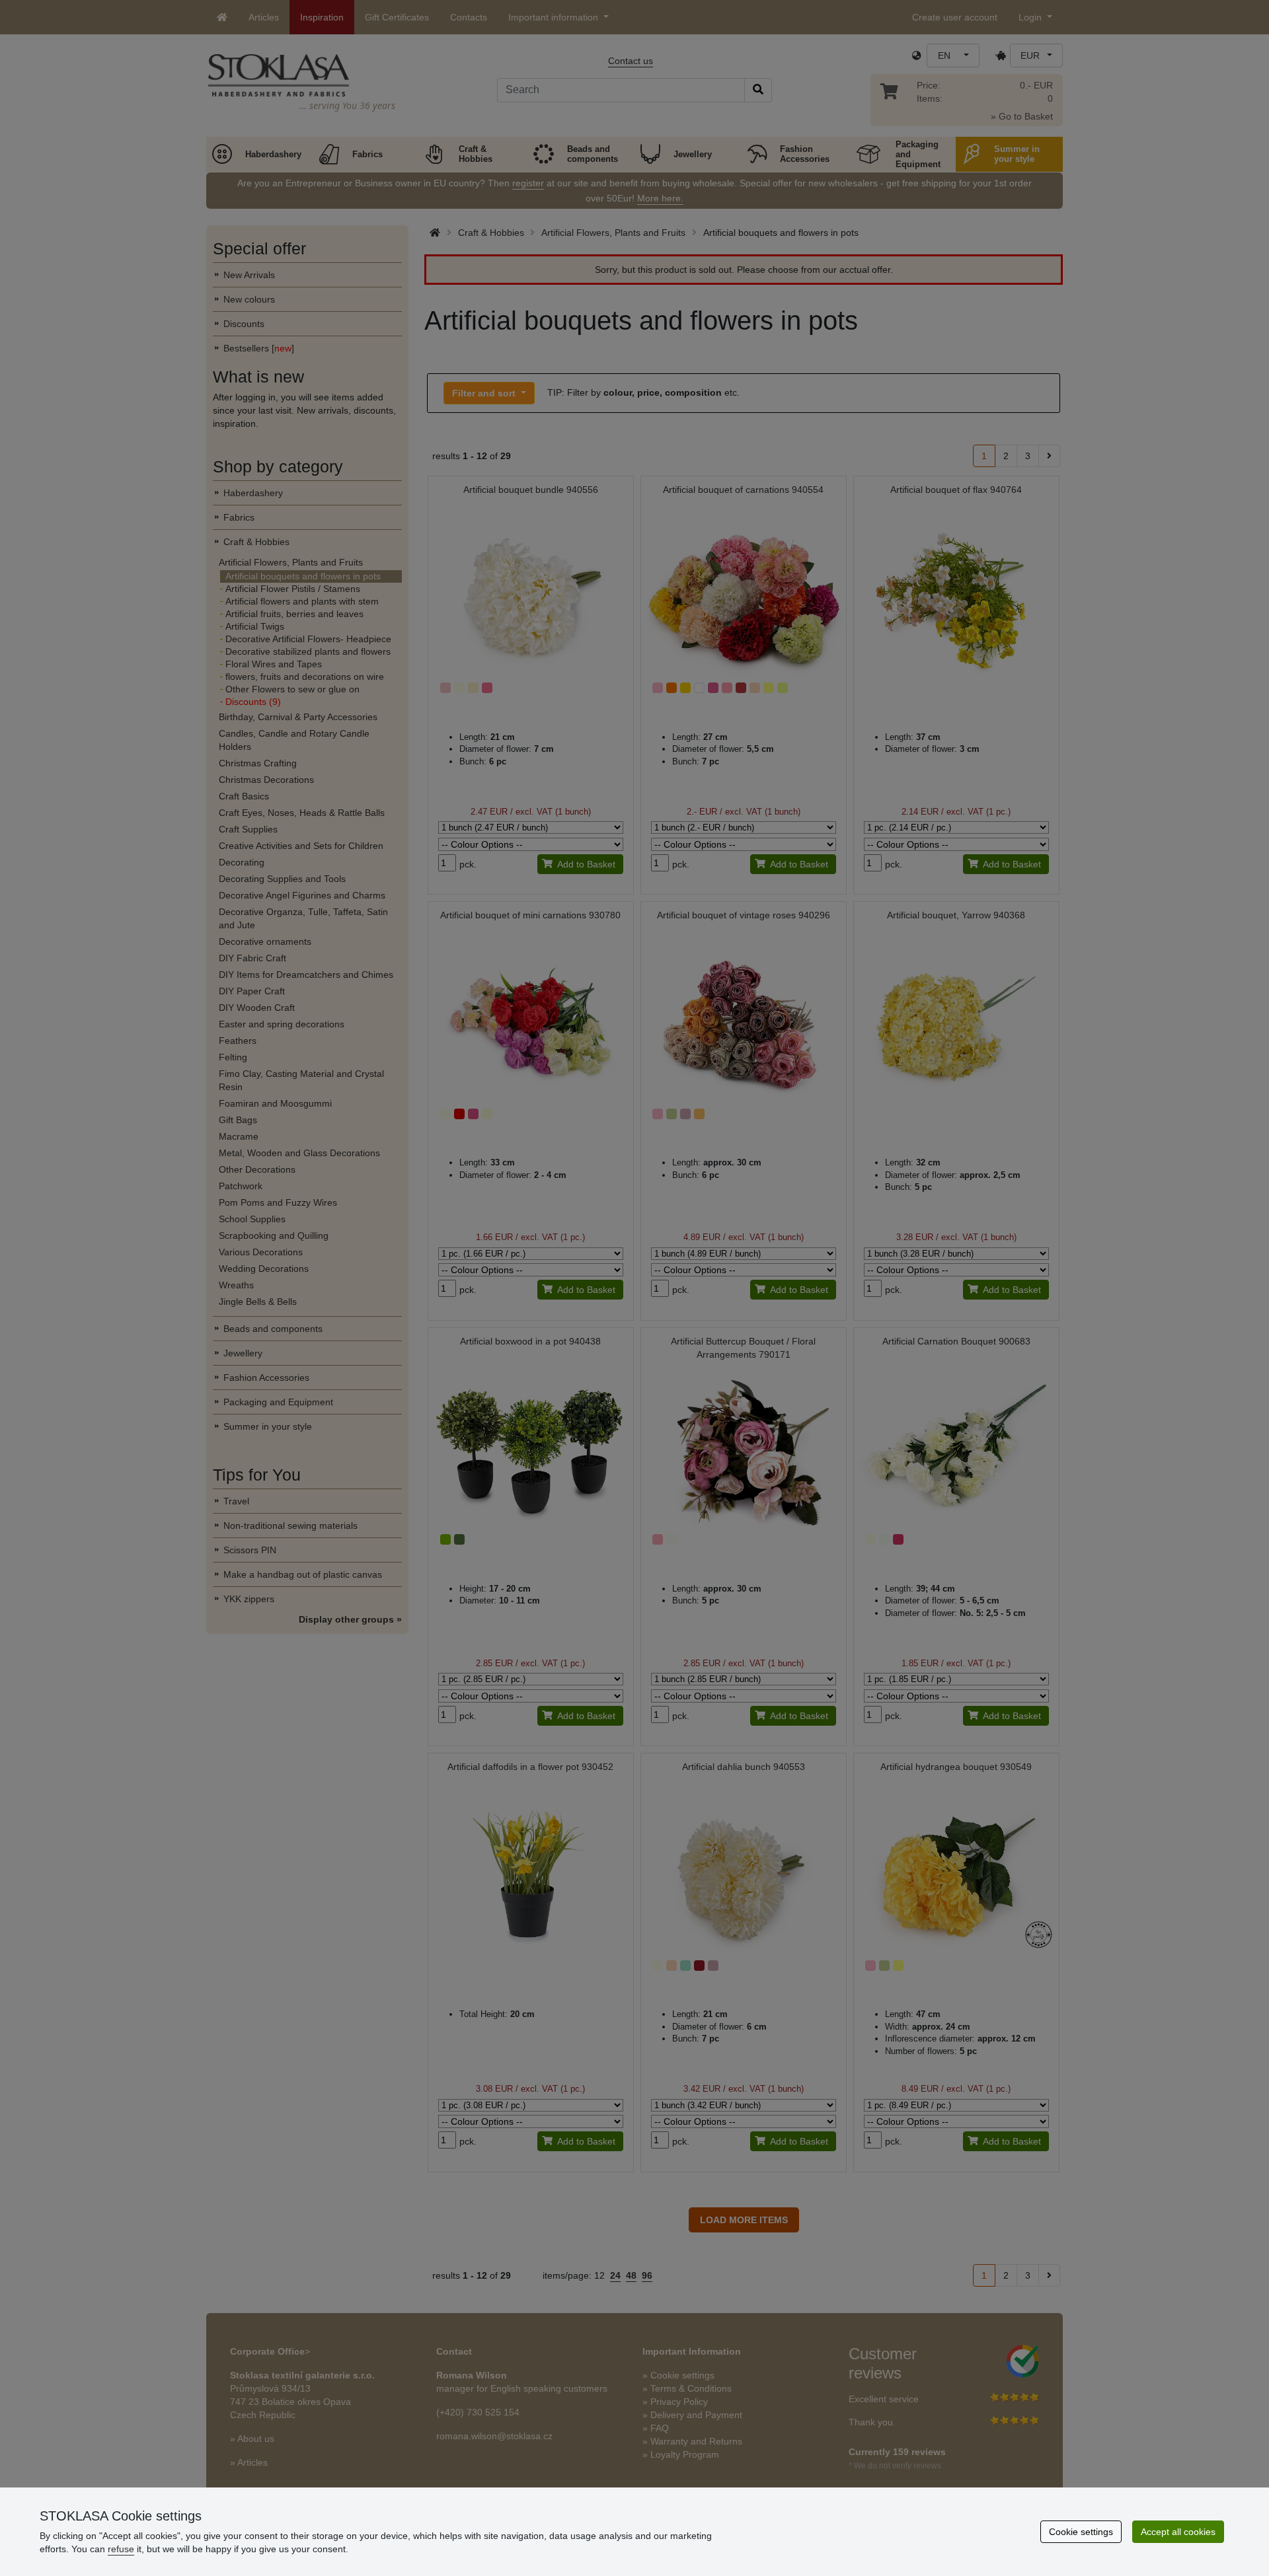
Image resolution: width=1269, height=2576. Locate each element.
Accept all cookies (1178, 2532)
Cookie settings (1081, 2532)
